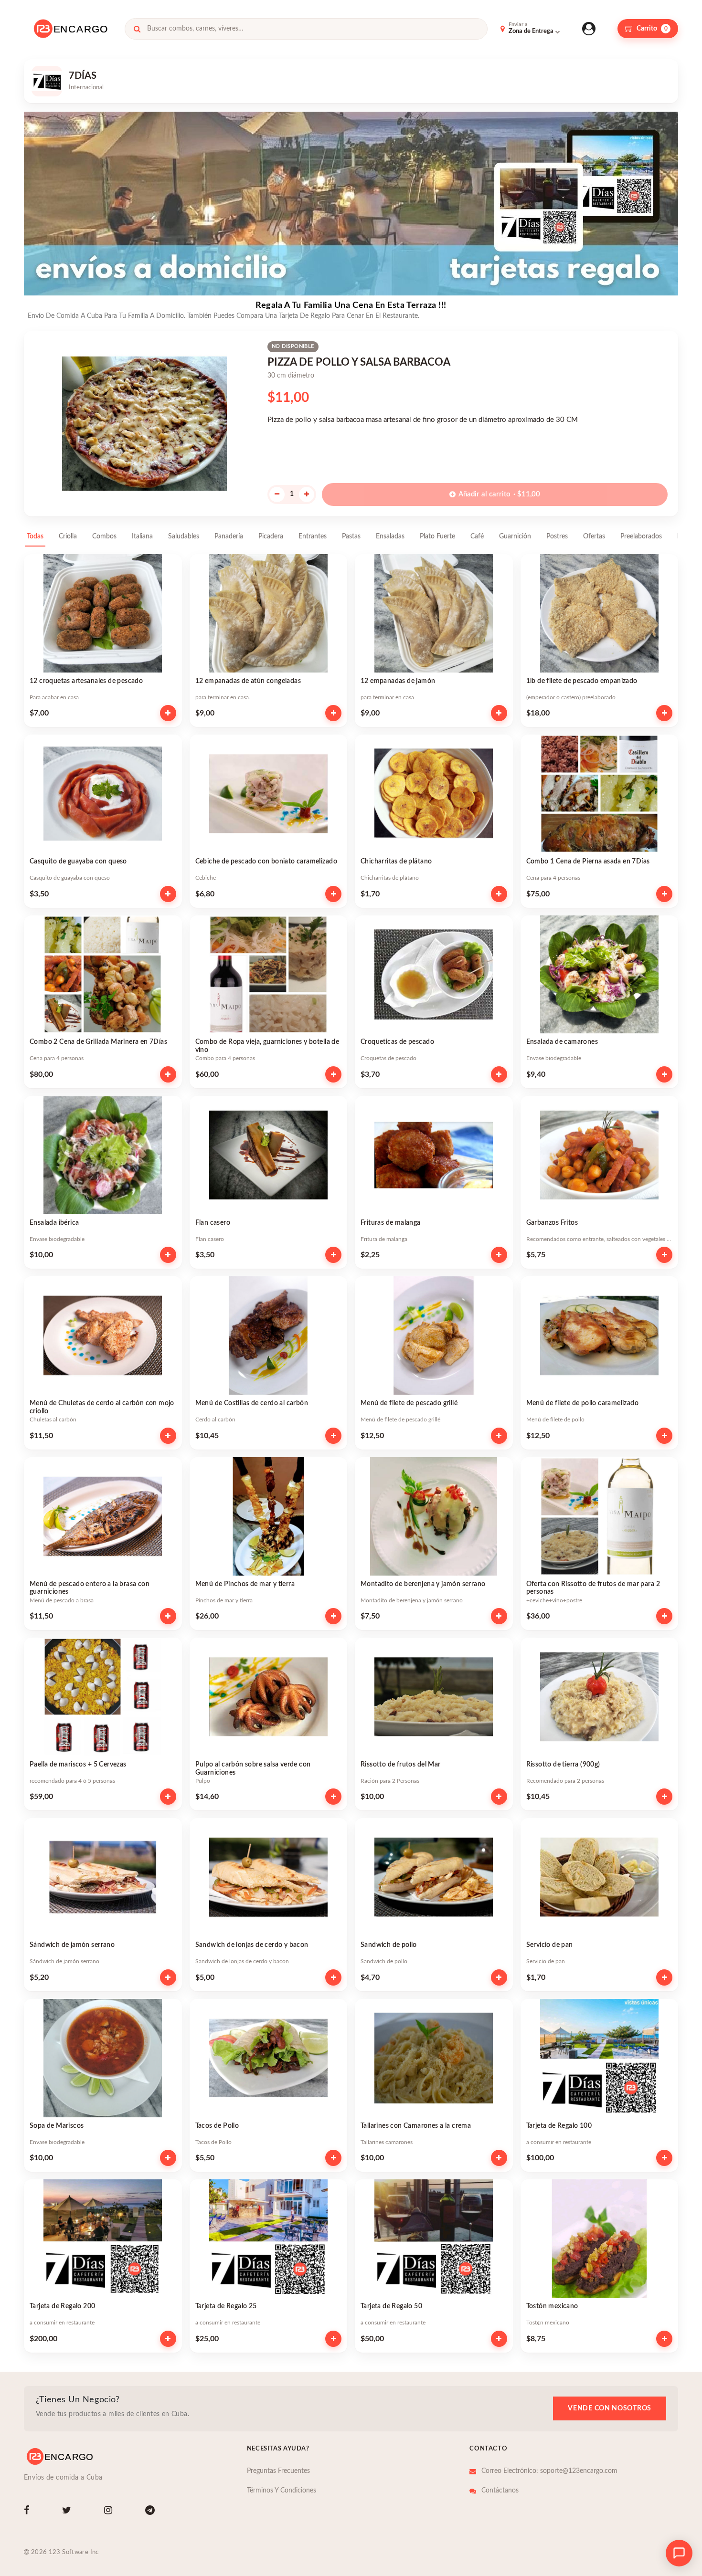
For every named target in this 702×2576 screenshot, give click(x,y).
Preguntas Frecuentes (278, 2471)
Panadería (229, 536)
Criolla (68, 536)
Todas (35, 536)
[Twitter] (69, 2512)
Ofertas (594, 536)
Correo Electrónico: (549, 2471)
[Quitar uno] (277, 494)
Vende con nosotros (610, 2408)
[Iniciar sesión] (589, 29)
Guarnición (515, 536)
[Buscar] (137, 29)
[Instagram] (110, 2512)
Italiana (142, 536)
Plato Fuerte (437, 536)
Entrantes (313, 536)
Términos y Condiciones (282, 2491)
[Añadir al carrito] (168, 713)
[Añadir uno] (307, 494)
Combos (104, 536)
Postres (557, 536)
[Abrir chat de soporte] (679, 2553)
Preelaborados (641, 536)
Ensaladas (390, 536)
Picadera (271, 536)
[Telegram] (152, 2512)
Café (477, 536)
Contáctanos (500, 2491)
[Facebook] (28, 2512)
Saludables (184, 536)
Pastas (351, 536)
